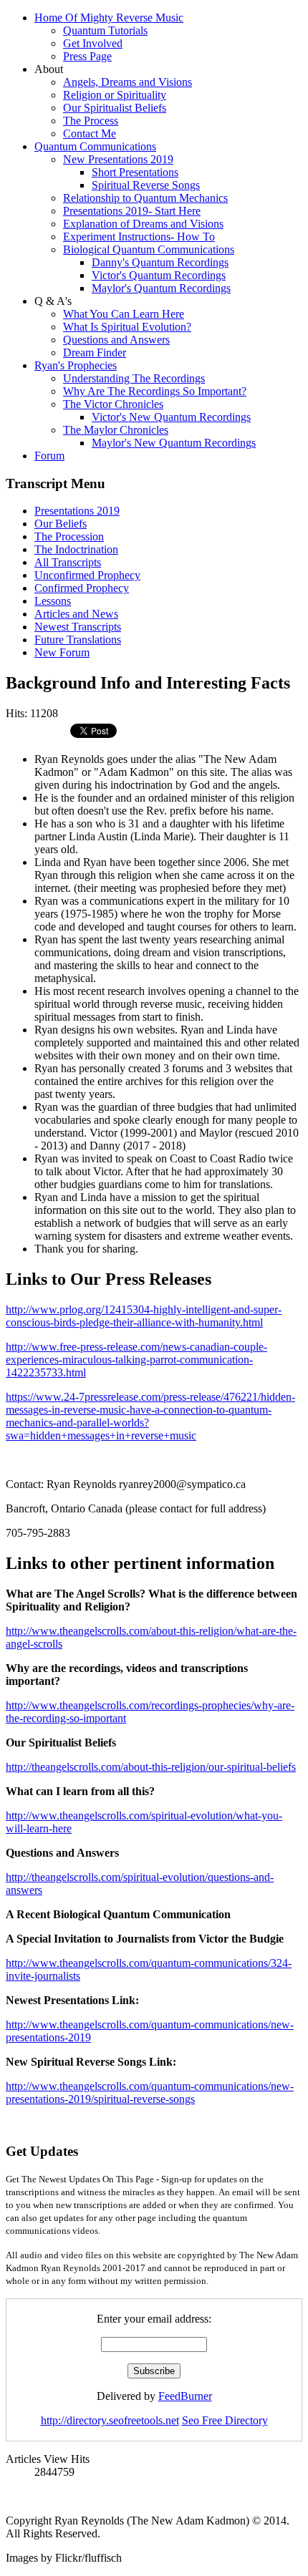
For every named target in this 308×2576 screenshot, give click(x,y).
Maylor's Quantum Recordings (161, 288)
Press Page (87, 56)
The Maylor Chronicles (116, 430)
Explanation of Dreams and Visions (143, 224)
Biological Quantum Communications (149, 249)
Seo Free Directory (225, 2420)
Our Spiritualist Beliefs (115, 108)
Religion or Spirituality (115, 95)
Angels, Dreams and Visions (127, 82)
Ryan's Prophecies (76, 365)
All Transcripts (68, 562)
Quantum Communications (95, 146)
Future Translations (78, 640)
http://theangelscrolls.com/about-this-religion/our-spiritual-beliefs (151, 1767)
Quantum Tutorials (105, 30)
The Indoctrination (76, 549)
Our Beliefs (61, 524)
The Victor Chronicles (113, 404)
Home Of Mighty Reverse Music (109, 18)
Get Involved (93, 43)
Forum (49, 456)
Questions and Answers (116, 340)
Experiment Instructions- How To (139, 237)
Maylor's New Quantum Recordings (174, 443)
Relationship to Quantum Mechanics (145, 198)
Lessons (53, 601)
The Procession (69, 536)
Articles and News (76, 614)
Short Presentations (135, 172)
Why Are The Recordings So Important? (155, 391)
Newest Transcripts (78, 627)
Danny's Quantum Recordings (160, 262)
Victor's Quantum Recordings (159, 275)
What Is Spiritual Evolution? (127, 327)
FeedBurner (185, 2396)
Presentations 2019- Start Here (132, 211)
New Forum (62, 652)
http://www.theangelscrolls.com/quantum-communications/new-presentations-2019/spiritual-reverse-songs (150, 2093)
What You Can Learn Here (124, 314)
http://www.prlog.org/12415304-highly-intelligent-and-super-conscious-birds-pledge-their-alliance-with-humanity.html (144, 1316)
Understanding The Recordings (134, 378)
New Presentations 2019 (118, 159)
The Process (91, 121)
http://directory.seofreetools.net (110, 2420)
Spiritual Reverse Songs (146, 185)
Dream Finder (95, 353)
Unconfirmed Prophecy (87, 575)
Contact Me (90, 133)
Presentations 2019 (77, 511)
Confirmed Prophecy (82, 588)
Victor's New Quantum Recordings (171, 417)
